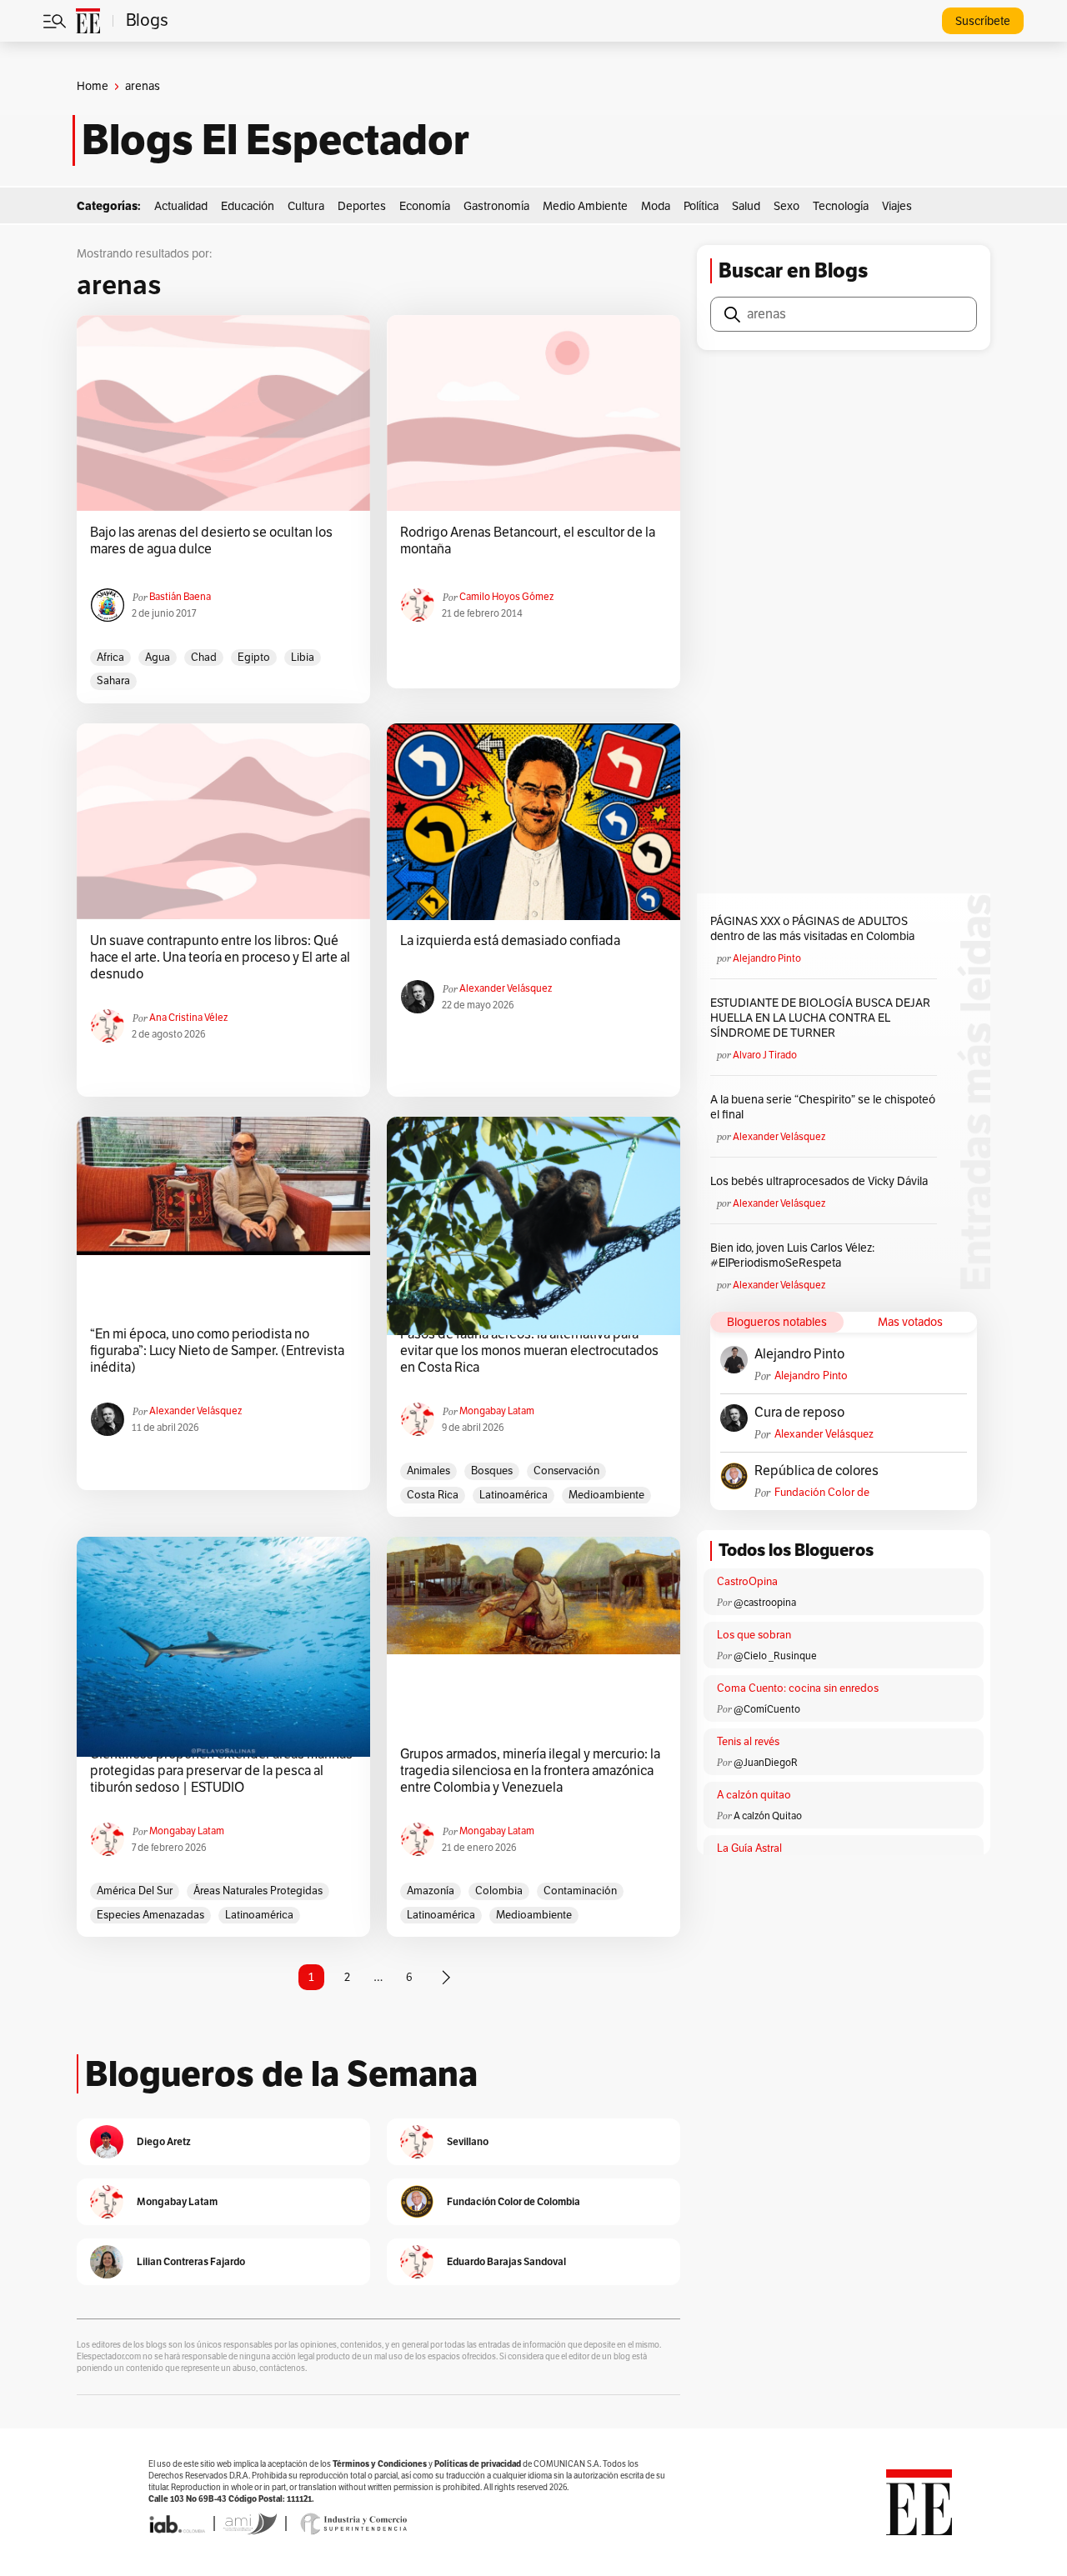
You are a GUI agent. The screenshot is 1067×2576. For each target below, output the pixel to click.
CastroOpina (747, 1582)
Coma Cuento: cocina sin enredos (798, 1688)
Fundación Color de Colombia (822, 1493)
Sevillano (468, 2141)
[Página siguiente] (446, 1978)
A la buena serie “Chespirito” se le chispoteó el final (823, 1107)
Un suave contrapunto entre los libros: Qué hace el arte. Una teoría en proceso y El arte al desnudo (220, 958)
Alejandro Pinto (767, 958)
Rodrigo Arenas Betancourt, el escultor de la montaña (528, 541)
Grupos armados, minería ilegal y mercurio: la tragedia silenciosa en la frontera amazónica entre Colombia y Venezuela (530, 1771)
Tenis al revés (748, 1742)
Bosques (492, 1471)
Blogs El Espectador (276, 140)
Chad (204, 658)
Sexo (786, 206)
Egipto (254, 658)
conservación (566, 1471)
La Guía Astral (749, 1848)
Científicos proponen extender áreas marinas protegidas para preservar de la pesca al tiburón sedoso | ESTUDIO (221, 1771)
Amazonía (431, 1891)
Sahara (113, 681)
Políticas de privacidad (478, 2464)
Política (701, 206)
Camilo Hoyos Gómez (506, 597)
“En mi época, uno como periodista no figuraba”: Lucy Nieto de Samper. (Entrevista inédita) (217, 1351)
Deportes (362, 206)
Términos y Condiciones (380, 2464)
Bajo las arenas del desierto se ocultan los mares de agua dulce (211, 541)
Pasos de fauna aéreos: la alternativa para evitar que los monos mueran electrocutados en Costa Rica (529, 1351)
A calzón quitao (754, 1795)
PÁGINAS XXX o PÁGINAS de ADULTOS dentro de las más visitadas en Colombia (812, 929)
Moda (656, 206)
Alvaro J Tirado (765, 1055)
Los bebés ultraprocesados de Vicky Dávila (822, 1181)
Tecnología (841, 206)
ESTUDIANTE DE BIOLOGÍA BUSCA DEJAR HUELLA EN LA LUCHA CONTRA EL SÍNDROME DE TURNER (820, 1018)
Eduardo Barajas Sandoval (506, 2261)
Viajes (897, 206)
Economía (425, 206)
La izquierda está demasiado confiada (510, 941)
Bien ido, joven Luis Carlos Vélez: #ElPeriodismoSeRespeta (792, 1255)
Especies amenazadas (150, 1915)
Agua (158, 658)
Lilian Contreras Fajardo (191, 2261)
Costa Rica (433, 1495)
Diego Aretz (164, 2141)
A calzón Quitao (768, 1816)
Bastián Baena (180, 597)
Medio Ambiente (585, 206)
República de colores (817, 1471)
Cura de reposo (799, 1413)
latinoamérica (513, 1495)
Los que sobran (754, 1635)
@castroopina (765, 1603)
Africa (110, 658)
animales (428, 1471)
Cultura (306, 206)
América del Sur (135, 1891)
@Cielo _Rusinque (775, 1656)
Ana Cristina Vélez (188, 1018)
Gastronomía (496, 206)
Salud (746, 206)
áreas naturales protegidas (258, 1891)
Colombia (499, 1891)
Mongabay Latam (497, 1411)
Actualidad (181, 206)
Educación (248, 206)
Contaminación (580, 1891)
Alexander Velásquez (506, 988)
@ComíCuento (767, 1709)
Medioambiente (606, 1495)
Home (93, 86)
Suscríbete (983, 21)
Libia (303, 658)
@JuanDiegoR (766, 1763)
